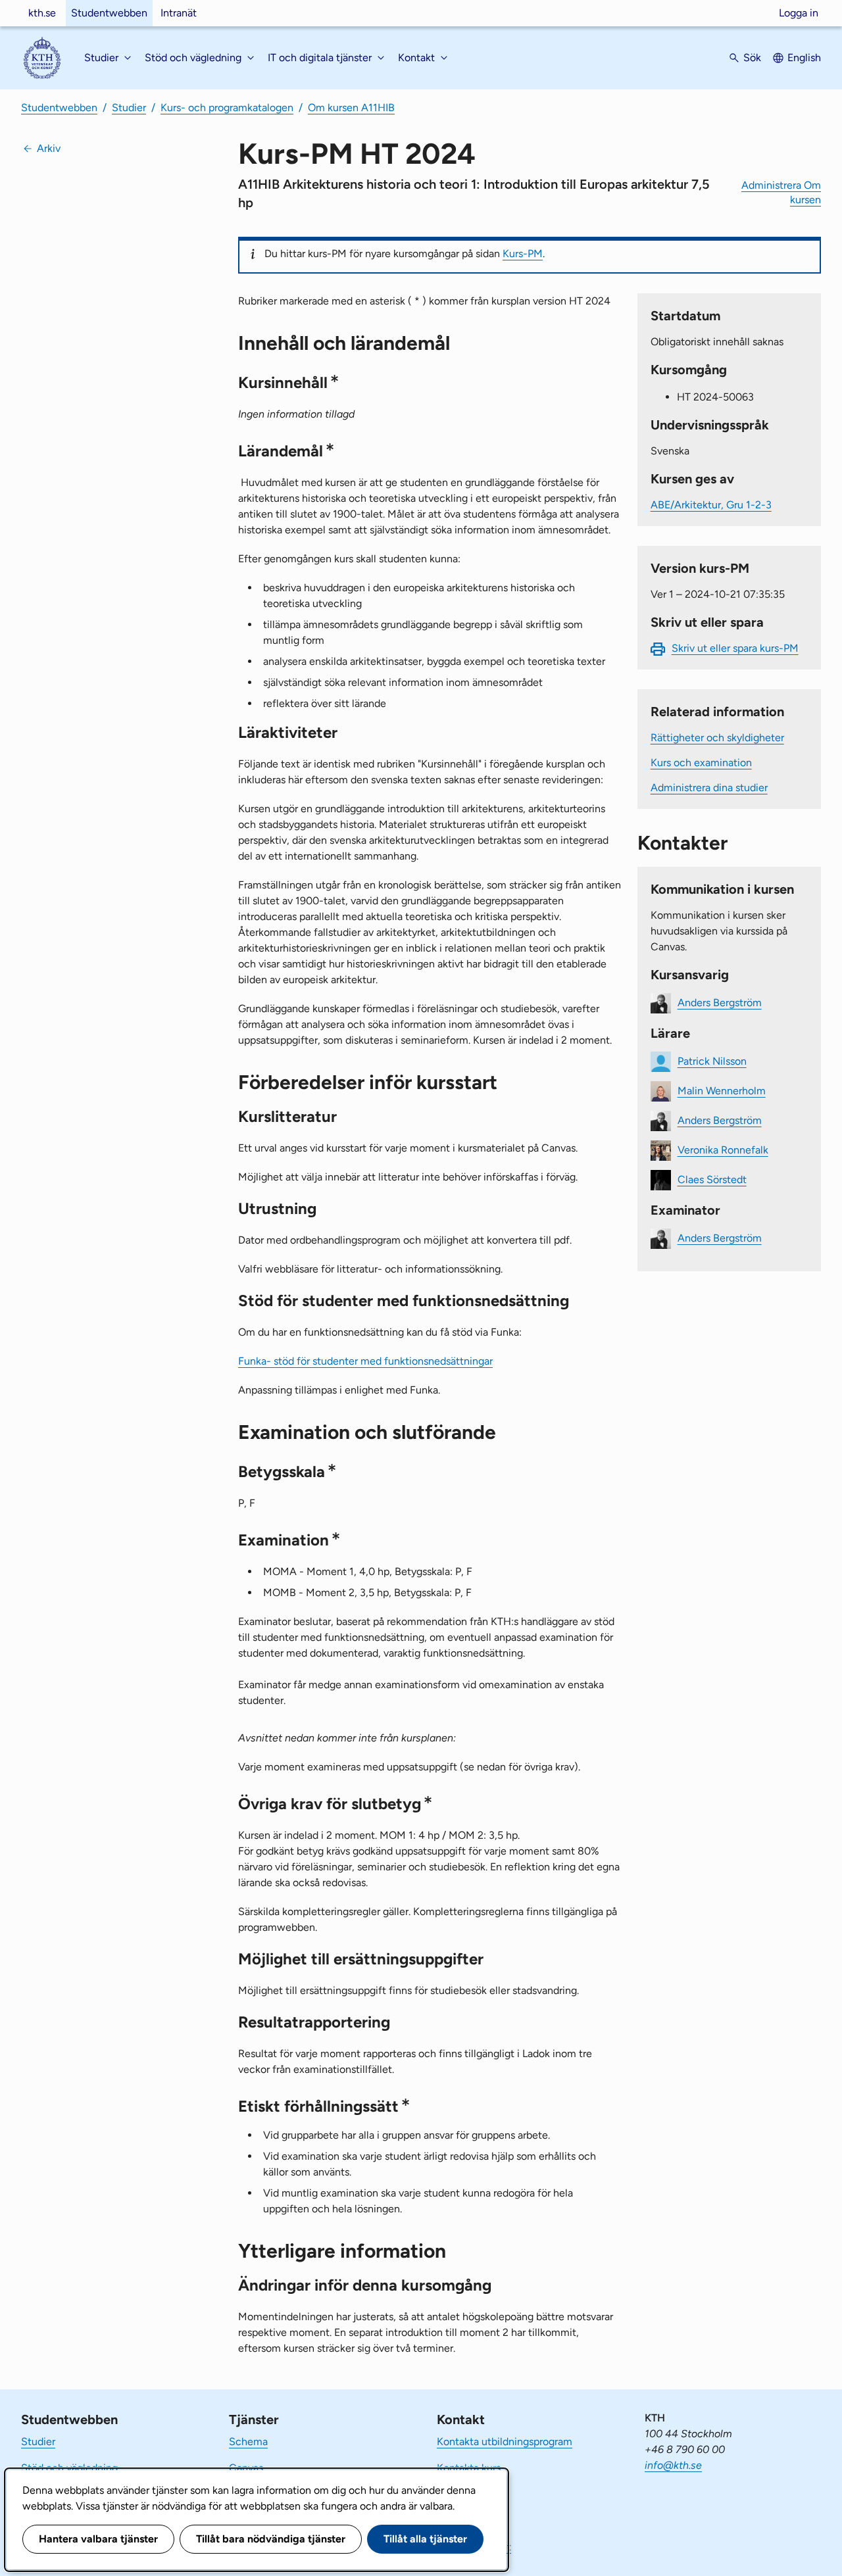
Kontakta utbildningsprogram (505, 2442)
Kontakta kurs (469, 2468)
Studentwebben (109, 13)
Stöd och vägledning (69, 2468)
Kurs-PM (523, 254)
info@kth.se (673, 2465)
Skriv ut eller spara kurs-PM (735, 648)
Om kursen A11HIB (351, 108)
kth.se (42, 13)
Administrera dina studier (709, 788)
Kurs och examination (701, 763)
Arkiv (49, 148)
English (804, 58)
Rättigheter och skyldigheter (717, 738)
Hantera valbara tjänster (98, 2539)
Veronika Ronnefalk (723, 1150)
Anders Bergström (720, 1003)
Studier (129, 108)
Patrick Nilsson (712, 1061)
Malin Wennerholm (722, 1091)
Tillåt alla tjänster (425, 2539)
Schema (248, 2442)
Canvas (246, 2468)
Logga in (799, 13)
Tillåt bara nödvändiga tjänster (271, 2539)
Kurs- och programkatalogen (227, 108)
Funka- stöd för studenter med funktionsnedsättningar (365, 1361)
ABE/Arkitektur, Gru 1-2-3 (711, 505)
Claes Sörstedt (712, 1179)
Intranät (179, 13)
